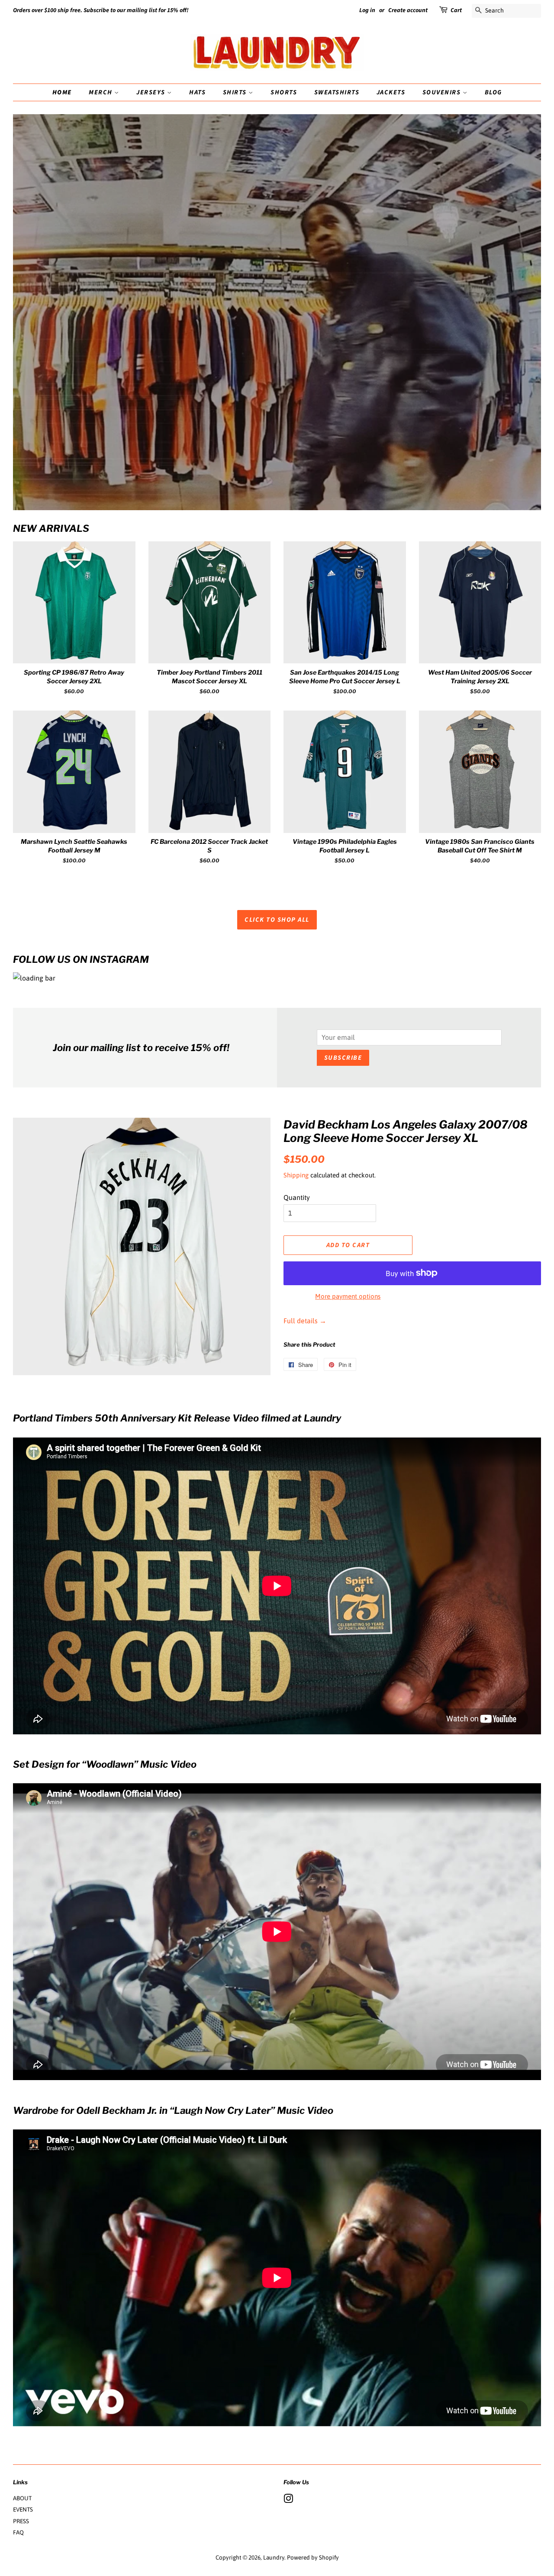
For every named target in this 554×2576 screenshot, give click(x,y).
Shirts (236, 92)
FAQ (18, 2532)
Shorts (284, 92)
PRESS (21, 2521)
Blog (493, 92)
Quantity (297, 1197)
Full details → (305, 1321)
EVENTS (23, 2509)
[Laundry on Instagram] (288, 2500)
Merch (101, 92)
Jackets (391, 92)
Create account (408, 10)
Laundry (274, 2557)
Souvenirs (443, 92)
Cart (456, 10)
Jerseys (152, 92)
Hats (197, 92)
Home (62, 92)
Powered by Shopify (313, 2557)
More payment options (348, 1296)
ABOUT (22, 2498)
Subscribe (343, 1058)
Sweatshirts (337, 92)
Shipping (296, 1175)
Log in (367, 10)
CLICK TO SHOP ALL (277, 920)
